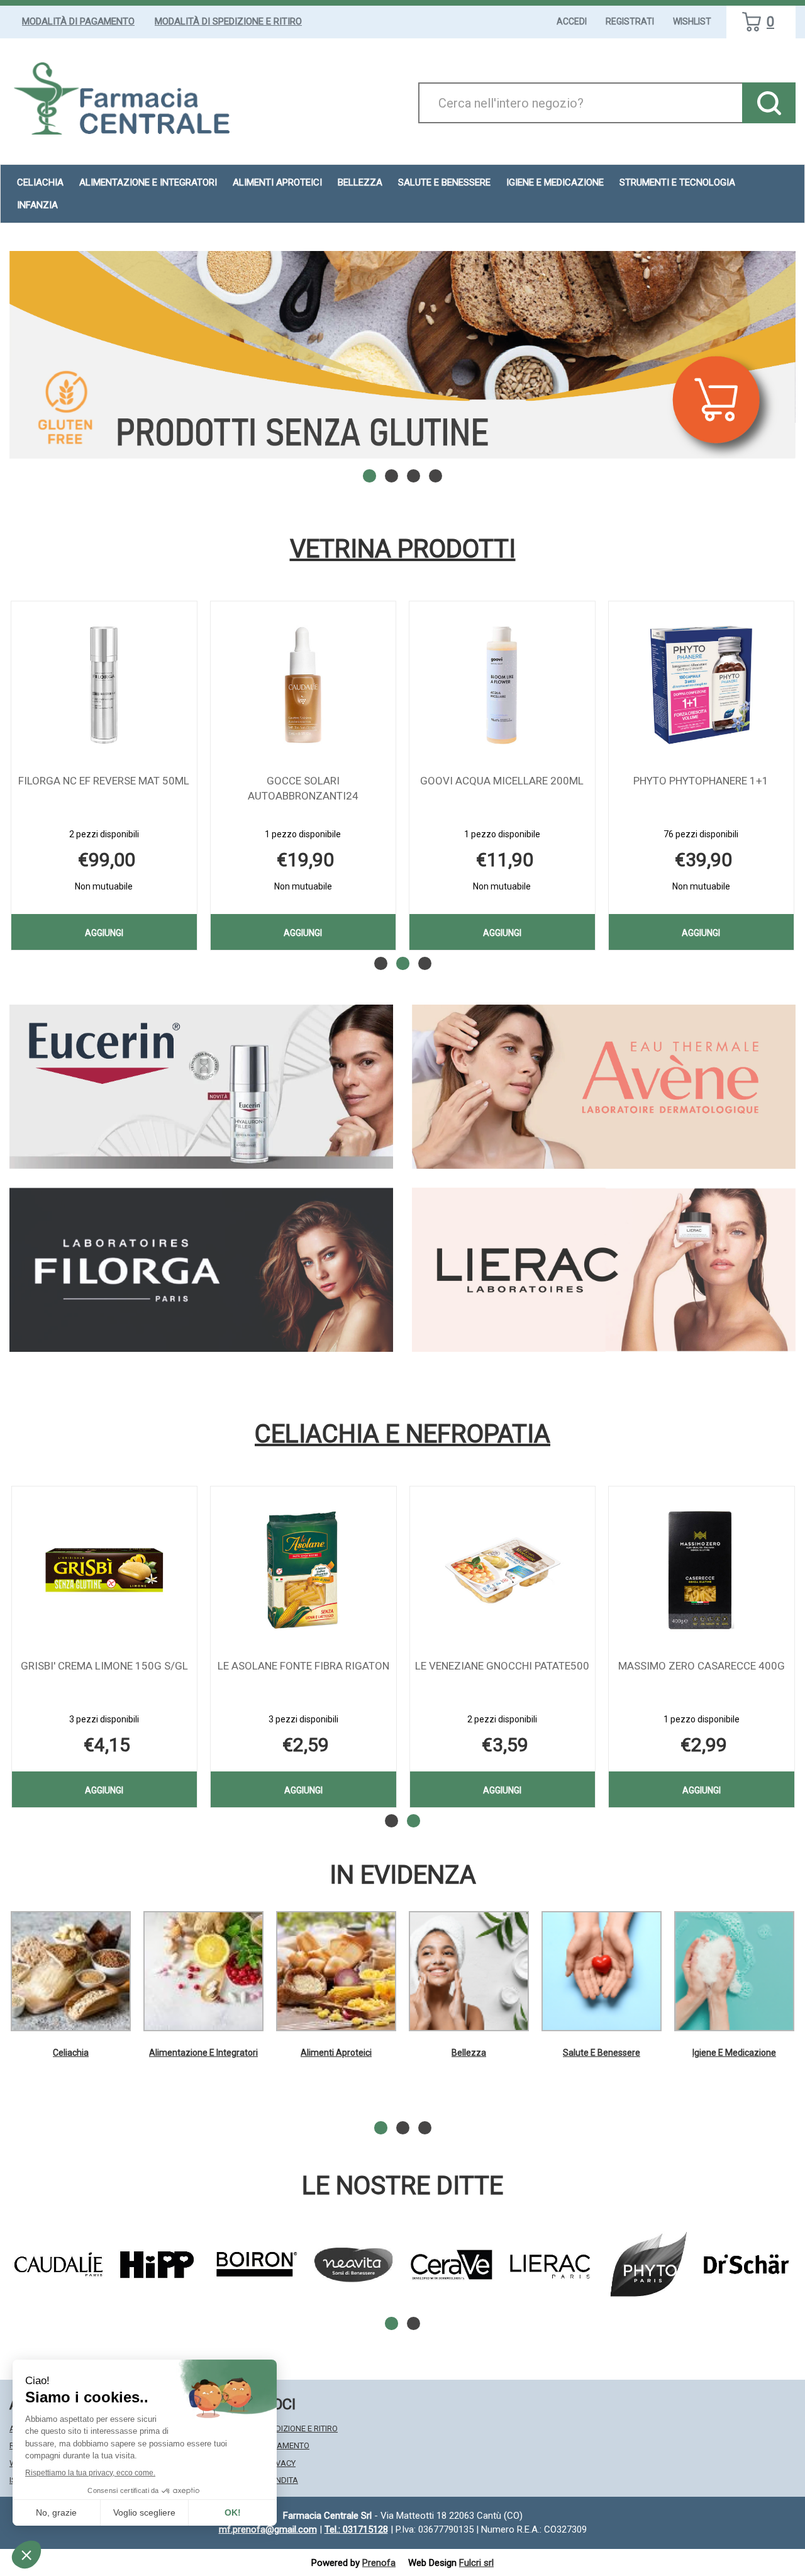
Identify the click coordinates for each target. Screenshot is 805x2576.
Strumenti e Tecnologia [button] (677, 182)
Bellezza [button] (360, 182)
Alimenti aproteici (277, 182)
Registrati (630, 21)
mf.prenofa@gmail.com (268, 2529)
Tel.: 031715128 (356, 2529)
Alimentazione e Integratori (203, 2053)
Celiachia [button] (40, 182)
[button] (369, 476)
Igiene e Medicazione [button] (555, 182)
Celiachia (71, 2053)
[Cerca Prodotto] (769, 103)
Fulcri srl (476, 2563)
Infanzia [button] (37, 205)
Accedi (572, 21)
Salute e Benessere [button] (444, 182)
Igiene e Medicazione (734, 2053)
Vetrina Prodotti (403, 549)
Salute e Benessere (602, 2053)
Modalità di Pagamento (78, 21)
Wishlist (692, 21)
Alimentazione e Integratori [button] (148, 182)
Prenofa (379, 2563)
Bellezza (469, 2053)
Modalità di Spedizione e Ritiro (228, 21)
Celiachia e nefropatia (402, 1434)
